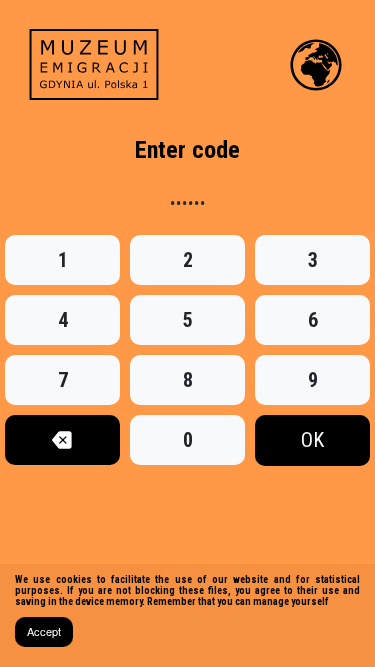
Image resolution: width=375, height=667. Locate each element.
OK (312, 440)
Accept (44, 631)
